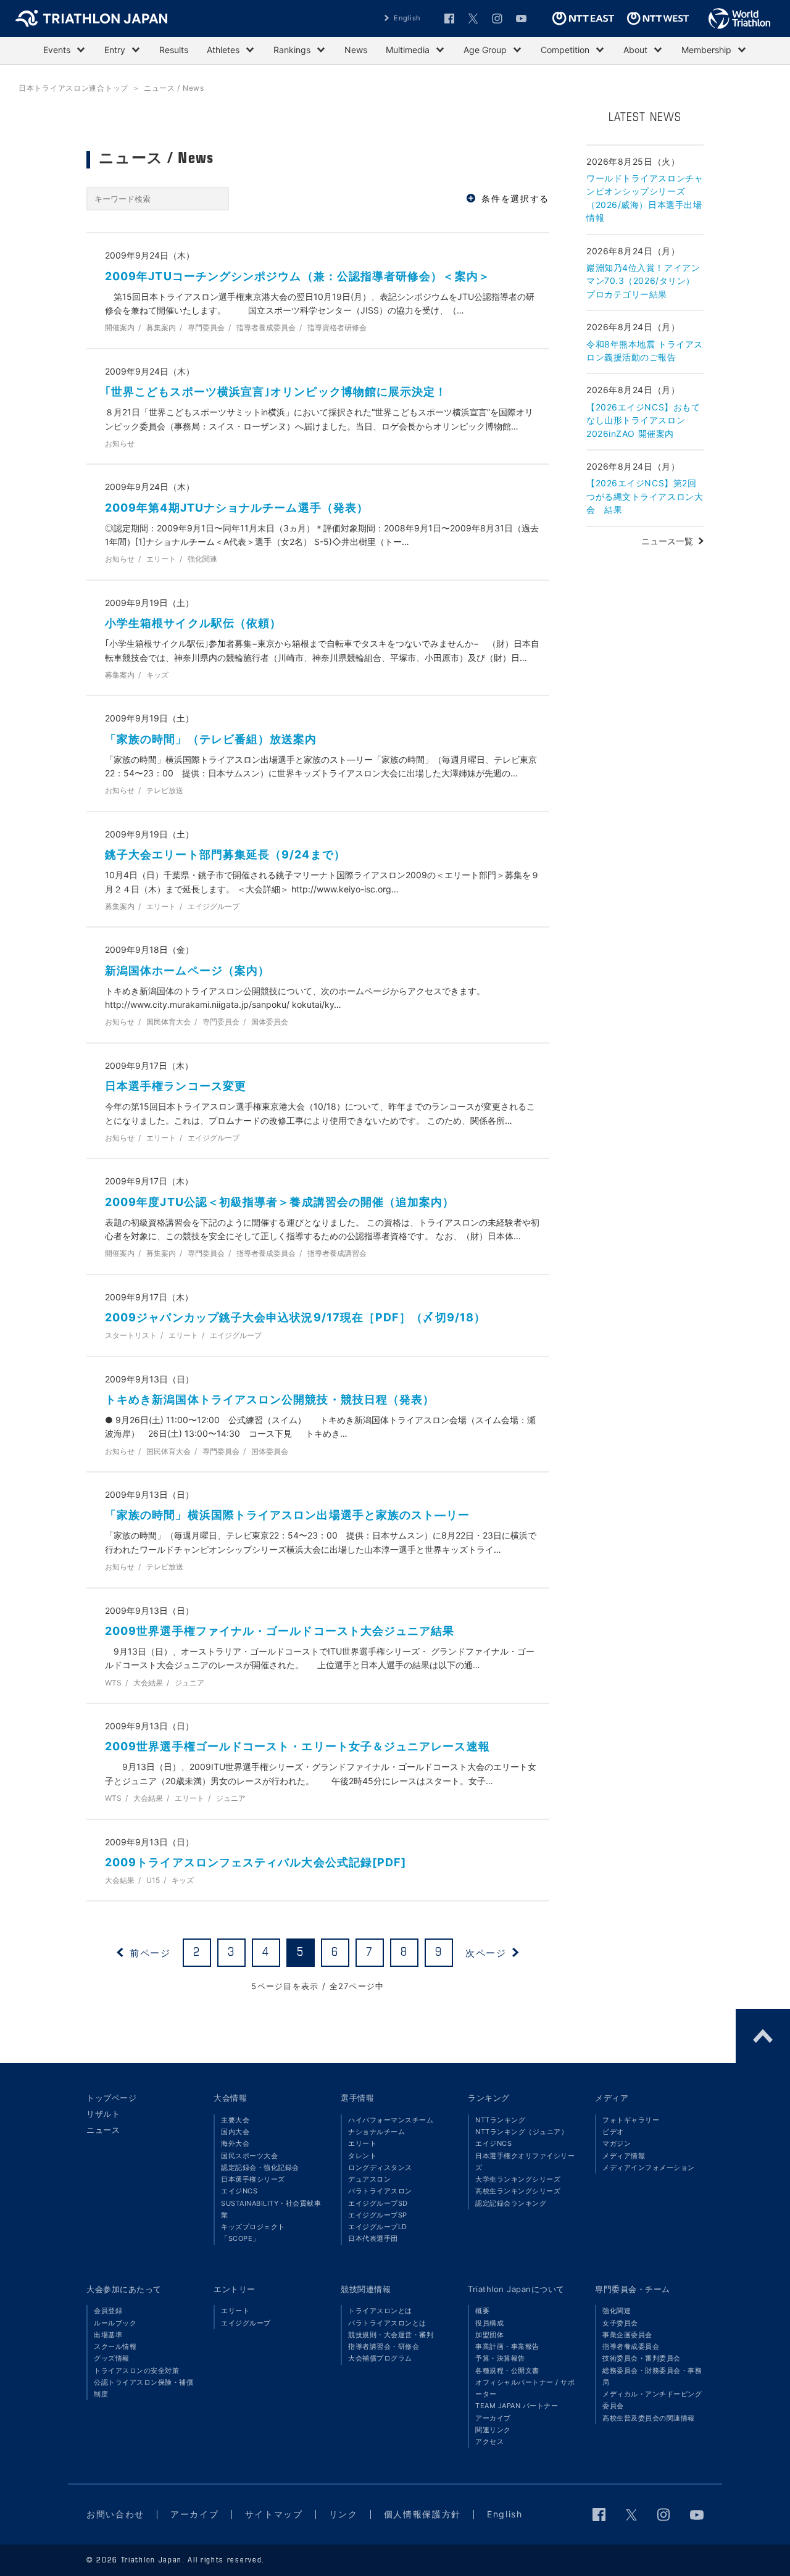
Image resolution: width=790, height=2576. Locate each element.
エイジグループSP (378, 2215)
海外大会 (235, 2143)
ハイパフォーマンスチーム (391, 2120)
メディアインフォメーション (649, 2167)
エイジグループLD (378, 2227)
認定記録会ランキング (511, 2203)
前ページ (150, 1952)
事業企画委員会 (627, 2335)
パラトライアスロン (380, 2191)
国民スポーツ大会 (249, 2156)
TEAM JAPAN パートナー (517, 2406)
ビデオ (613, 2132)
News (356, 50)
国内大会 (235, 2132)
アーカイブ (493, 2418)
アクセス (489, 2441)
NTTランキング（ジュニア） (522, 2132)
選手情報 (357, 2098)
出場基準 (108, 2335)
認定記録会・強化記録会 (260, 2167)
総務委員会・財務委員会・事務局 (652, 2376)
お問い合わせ (115, 2514)
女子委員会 (620, 2323)
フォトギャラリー (631, 2120)
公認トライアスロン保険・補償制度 (143, 2388)
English (407, 18)
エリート (362, 2143)
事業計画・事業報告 (507, 2346)
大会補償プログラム (380, 2358)
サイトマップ (274, 2514)
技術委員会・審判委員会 (642, 2358)
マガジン (617, 2143)
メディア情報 (624, 2156)
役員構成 (489, 2323)
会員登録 (108, 2311)
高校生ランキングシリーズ (518, 2191)
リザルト (103, 2114)
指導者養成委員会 (631, 2346)
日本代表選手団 (373, 2238)
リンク (343, 2514)
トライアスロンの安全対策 (136, 2370)
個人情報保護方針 (422, 2514)
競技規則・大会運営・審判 (391, 2335)
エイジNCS (239, 2191)
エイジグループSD (378, 2203)
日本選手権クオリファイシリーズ (525, 2162)
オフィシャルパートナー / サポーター (525, 2388)
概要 (482, 2311)
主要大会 (235, 2120)
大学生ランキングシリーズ (518, 2179)
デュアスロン (369, 2179)
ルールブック (115, 2323)
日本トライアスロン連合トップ (73, 88)
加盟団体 (489, 2335)
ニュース (103, 2130)
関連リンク (493, 2430)
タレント (362, 2156)
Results (174, 50)
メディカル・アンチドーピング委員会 (652, 2400)
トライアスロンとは (380, 2311)
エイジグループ (246, 2323)
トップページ (111, 2098)
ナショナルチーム (376, 2132)
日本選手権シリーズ (253, 2179)
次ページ (486, 1952)
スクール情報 (115, 2346)
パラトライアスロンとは (387, 2323)
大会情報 (230, 2098)
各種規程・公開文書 (507, 2370)
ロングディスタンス (380, 2167)
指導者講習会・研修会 (384, 2346)
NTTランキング (500, 2120)
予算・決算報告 (500, 2358)
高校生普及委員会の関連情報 (649, 2418)
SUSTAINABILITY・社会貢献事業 (271, 2209)
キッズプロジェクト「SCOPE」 (253, 2233)
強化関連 (617, 2311)
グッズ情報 (112, 2358)
